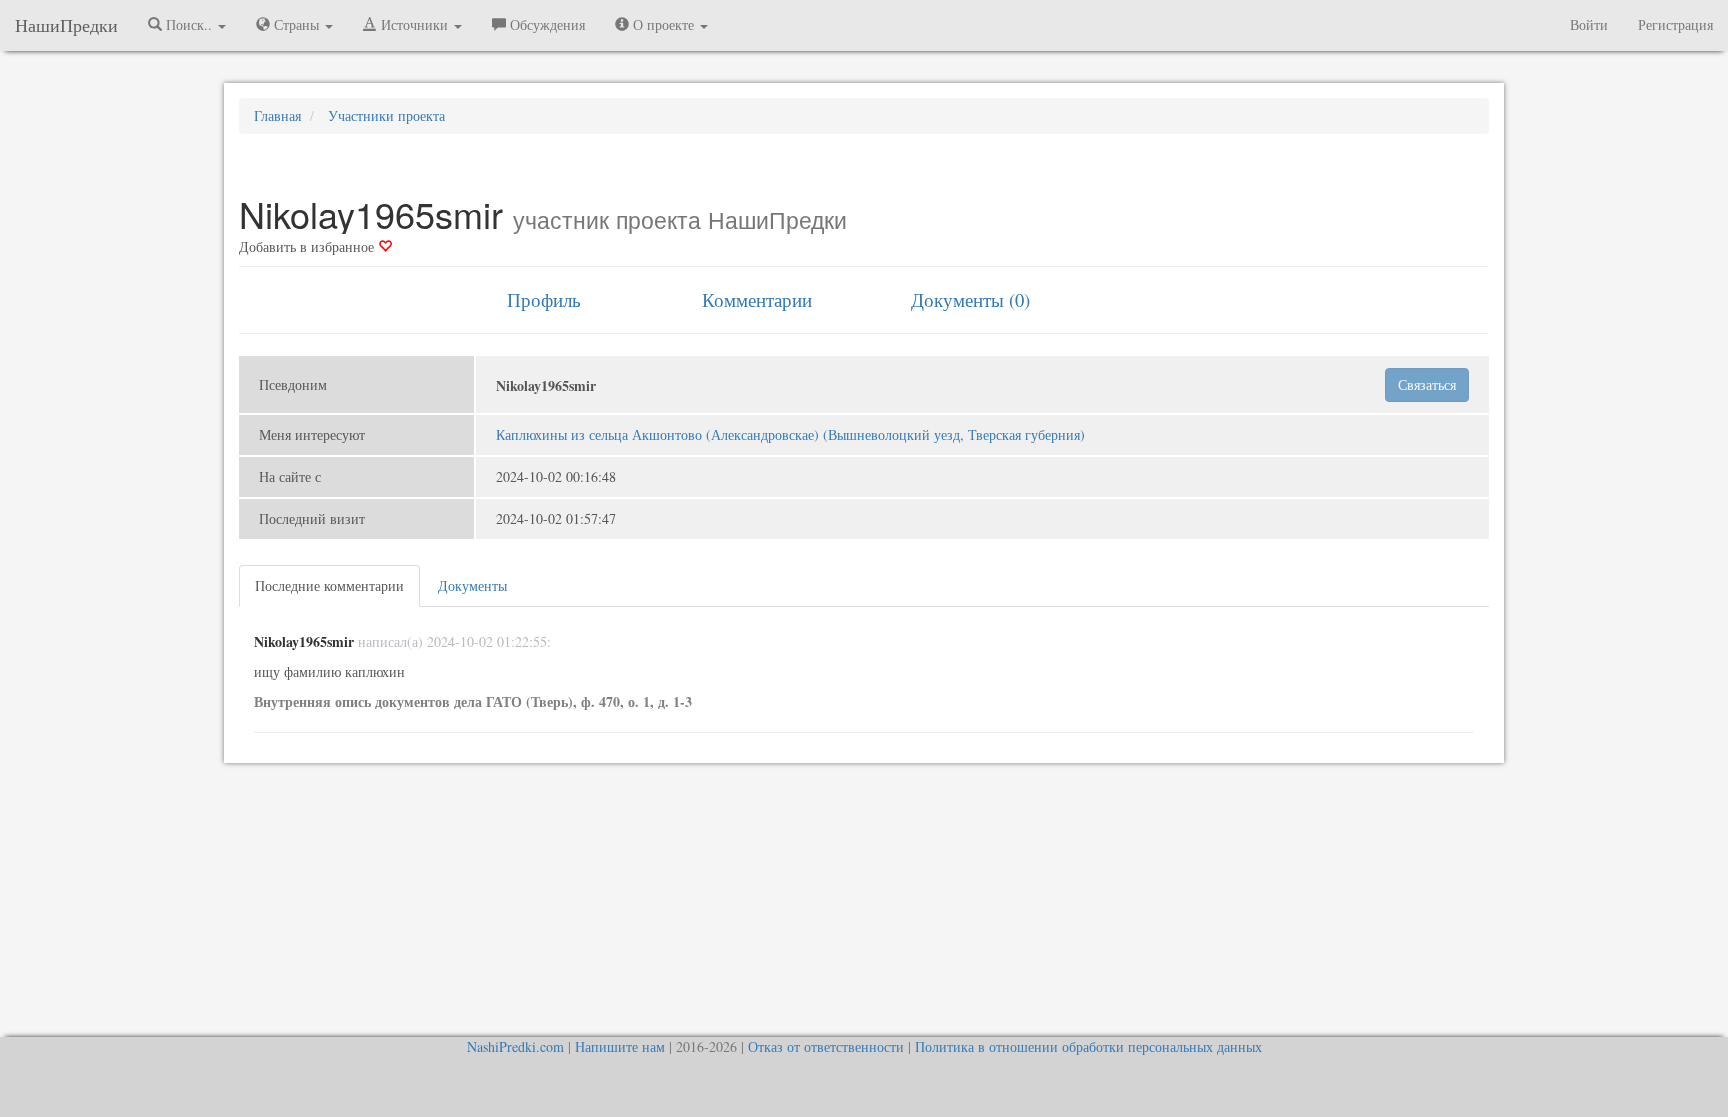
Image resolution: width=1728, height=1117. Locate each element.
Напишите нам (620, 1046)
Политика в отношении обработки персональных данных (1088, 1046)
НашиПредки (66, 25)
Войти (1589, 24)
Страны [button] (296, 24)
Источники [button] (414, 24)
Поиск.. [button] (189, 24)
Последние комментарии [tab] (329, 585)
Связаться (1427, 384)
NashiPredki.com (515, 1046)
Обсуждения (545, 24)
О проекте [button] (663, 24)
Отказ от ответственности (826, 1046)
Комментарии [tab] (757, 299)
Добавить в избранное (308, 246)
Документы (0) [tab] (970, 299)
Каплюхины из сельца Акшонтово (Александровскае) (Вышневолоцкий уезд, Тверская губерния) (790, 434)
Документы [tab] (472, 585)
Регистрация (1675, 24)
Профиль (544, 299)
